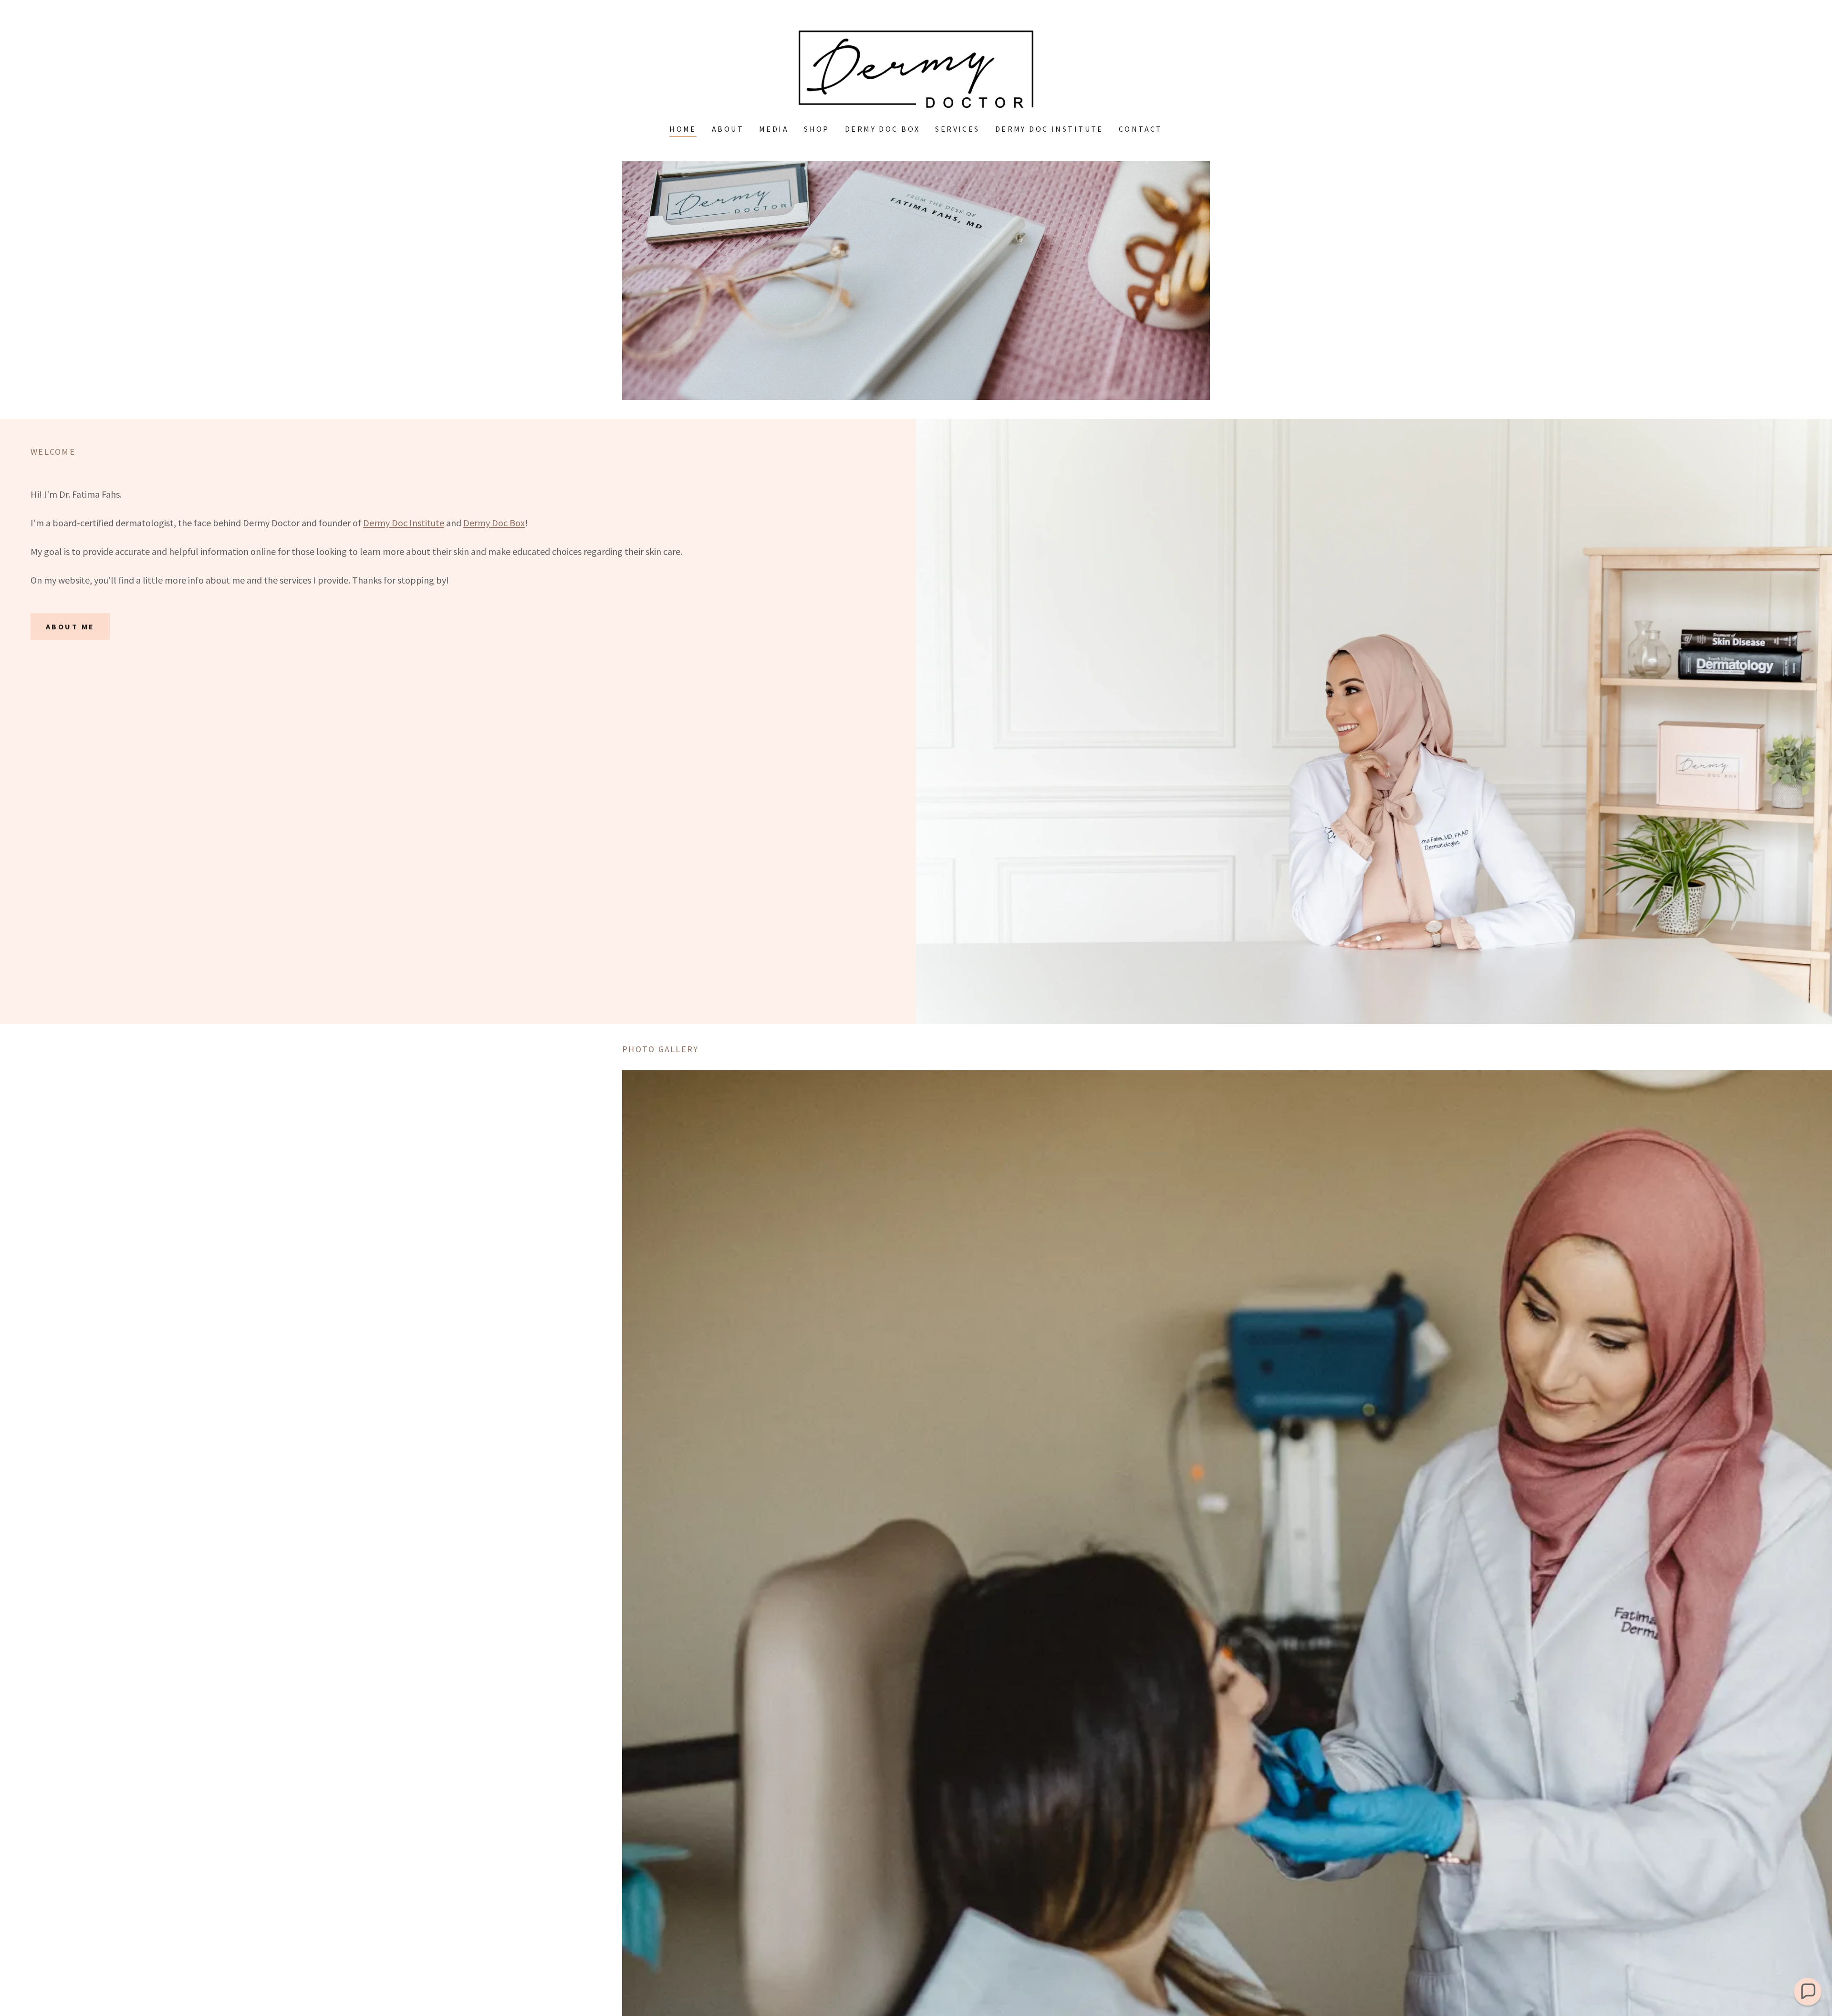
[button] (1808, 1992)
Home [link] (683, 129)
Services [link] (957, 129)
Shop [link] (817, 129)
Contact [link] (1141, 129)
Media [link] (774, 129)
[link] (916, 68)
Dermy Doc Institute (404, 523)
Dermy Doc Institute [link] (1049, 129)
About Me (70, 627)
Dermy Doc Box (494, 523)
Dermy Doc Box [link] (883, 129)
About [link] (728, 129)
